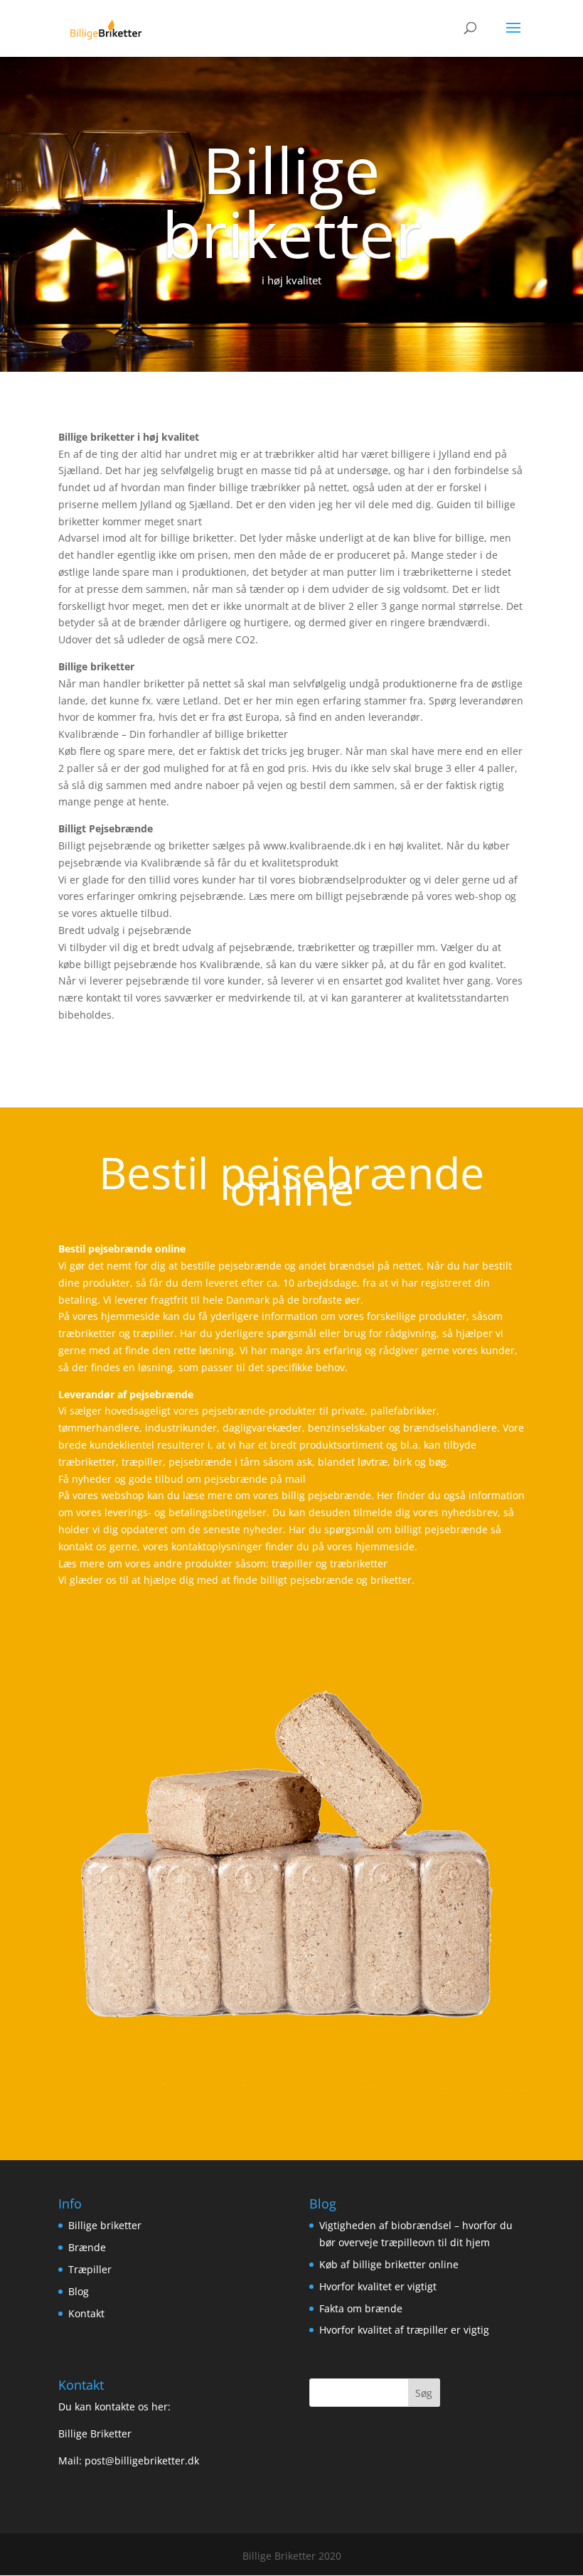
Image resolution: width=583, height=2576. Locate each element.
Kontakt (86, 2313)
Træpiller (90, 2269)
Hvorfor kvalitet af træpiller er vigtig (404, 2330)
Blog (79, 2291)
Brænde (87, 2247)
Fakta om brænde (361, 2308)
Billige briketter (105, 2225)
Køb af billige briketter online (389, 2264)
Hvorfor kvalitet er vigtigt (378, 2286)
